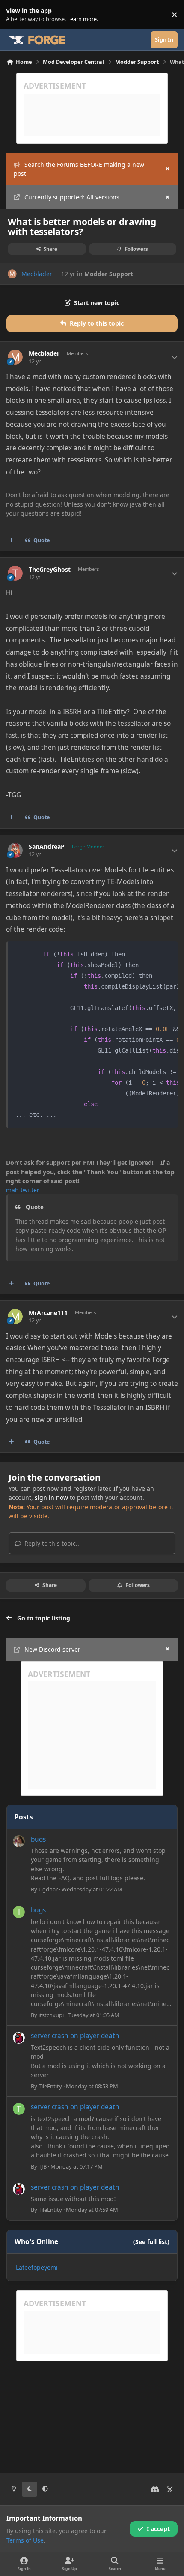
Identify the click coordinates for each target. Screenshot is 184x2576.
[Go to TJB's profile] (19, 2109)
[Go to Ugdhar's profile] (19, 1841)
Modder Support (109, 274)
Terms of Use (25, 2540)
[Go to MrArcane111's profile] (15, 1317)
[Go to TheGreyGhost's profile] (15, 573)
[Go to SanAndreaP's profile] (15, 850)
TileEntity (50, 2086)
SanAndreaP (47, 847)
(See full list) (151, 2242)
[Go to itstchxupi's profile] (19, 1912)
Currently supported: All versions (72, 197)
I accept (158, 2529)
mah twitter (23, 1190)
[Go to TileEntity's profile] (19, 2038)
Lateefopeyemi (37, 2267)
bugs (38, 1839)
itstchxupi (51, 2015)
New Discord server (52, 1649)
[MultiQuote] (12, 540)
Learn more (16, 15)
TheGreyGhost (50, 570)
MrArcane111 (48, 1313)
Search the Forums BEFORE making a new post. (79, 169)
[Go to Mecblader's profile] (12, 274)
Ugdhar (48, 1889)
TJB (43, 2166)
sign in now (51, 1498)
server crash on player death (75, 2036)
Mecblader (37, 274)
